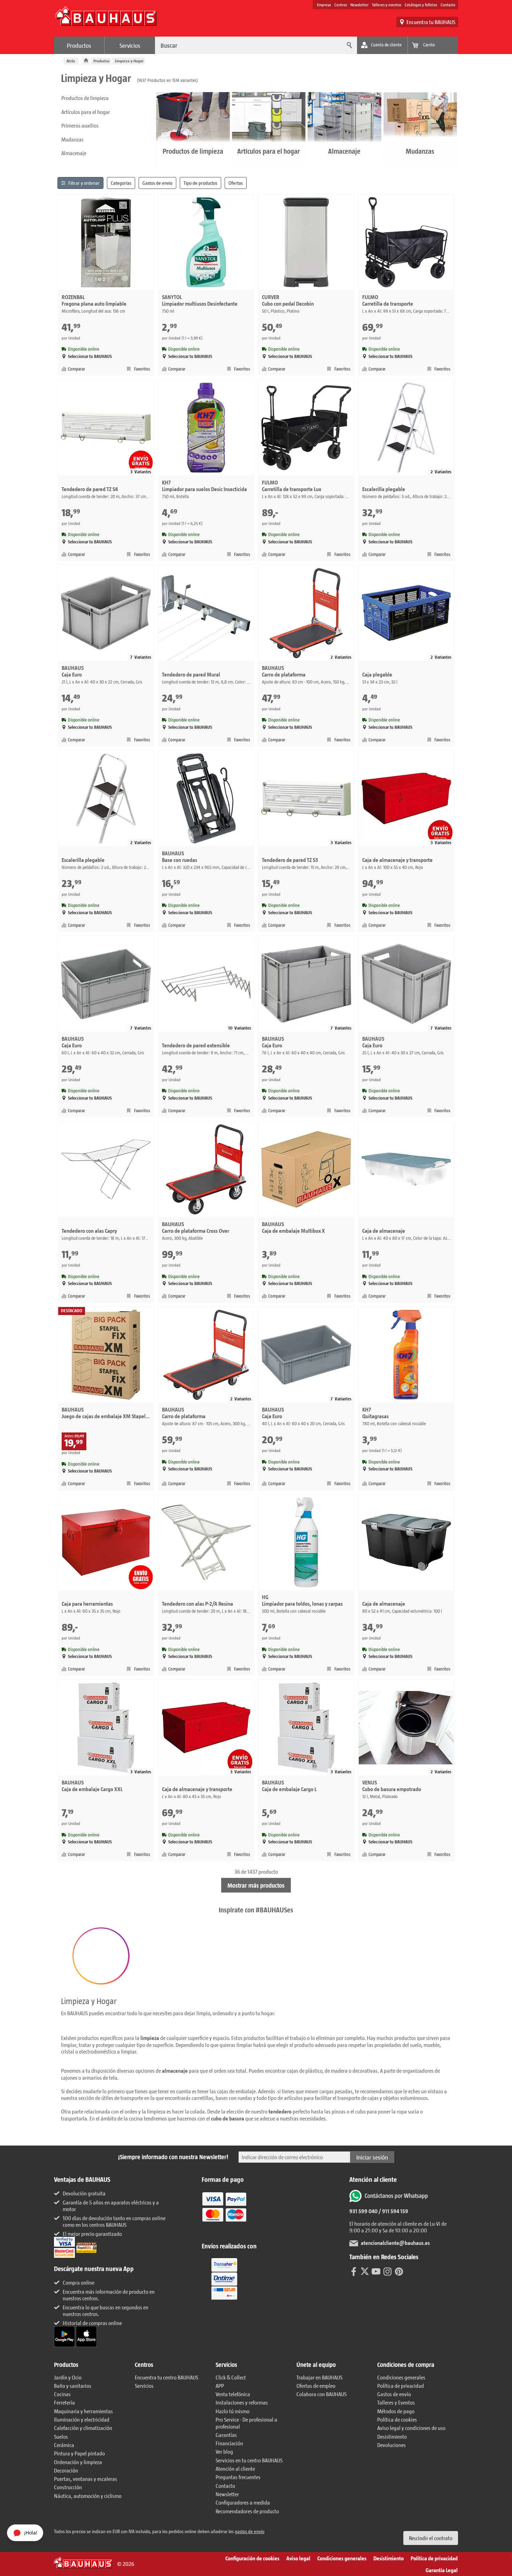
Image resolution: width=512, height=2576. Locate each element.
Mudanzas (72, 139)
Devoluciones (391, 2445)
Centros (341, 5)
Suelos (61, 2436)
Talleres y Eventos (396, 2402)
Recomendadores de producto (247, 2511)
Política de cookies (397, 2419)
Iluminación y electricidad (82, 2419)
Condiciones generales (401, 2377)
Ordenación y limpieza (78, 2462)
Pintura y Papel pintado (79, 2453)
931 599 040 (363, 2211)
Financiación (229, 2443)
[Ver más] (224, 2278)
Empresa (324, 5)
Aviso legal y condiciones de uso (411, 2428)
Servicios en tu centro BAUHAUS (249, 2460)
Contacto (448, 5)
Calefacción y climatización (83, 2428)
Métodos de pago (396, 2411)
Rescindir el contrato (431, 2538)
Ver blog (224, 2451)
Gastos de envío (394, 2394)
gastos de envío (250, 2531)
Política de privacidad (401, 2386)
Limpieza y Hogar (129, 61)
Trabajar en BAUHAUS (319, 2377)
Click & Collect (231, 2377)
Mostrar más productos (256, 1885)
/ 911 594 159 (393, 2211)
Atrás (71, 61)
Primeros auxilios (80, 125)
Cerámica (64, 2445)
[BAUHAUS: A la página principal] (106, 20)
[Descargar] (65, 2336)
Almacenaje (74, 153)
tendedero (280, 2111)
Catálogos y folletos (421, 5)
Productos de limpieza (85, 98)
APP (220, 2386)
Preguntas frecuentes (238, 2477)
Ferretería (64, 2402)
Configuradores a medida (243, 2502)
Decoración (66, 2470)
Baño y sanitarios (73, 2386)
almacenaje (175, 2070)
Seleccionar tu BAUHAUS (90, 356)
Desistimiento (392, 2436)
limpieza (150, 2038)
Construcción (68, 2487)
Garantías (226, 2435)
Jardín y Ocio (68, 2377)
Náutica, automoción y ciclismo (88, 2496)
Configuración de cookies (252, 2558)
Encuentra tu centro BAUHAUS (166, 2377)
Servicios (130, 45)
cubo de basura (228, 2118)
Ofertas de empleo (316, 2386)
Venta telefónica (233, 2394)
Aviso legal (298, 2558)
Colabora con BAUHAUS (321, 2394)
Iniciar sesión (372, 2157)
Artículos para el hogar (86, 112)
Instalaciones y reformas (242, 2402)
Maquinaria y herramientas (83, 2411)
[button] (101, 1956)
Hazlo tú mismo (232, 2411)
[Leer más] (224, 2212)
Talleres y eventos (387, 5)
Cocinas (62, 2394)
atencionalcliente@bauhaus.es (395, 2243)
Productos (79, 45)
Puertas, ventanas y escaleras (86, 2479)
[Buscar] (348, 45)
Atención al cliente (235, 2468)
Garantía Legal (442, 2570)
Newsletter (359, 5)
